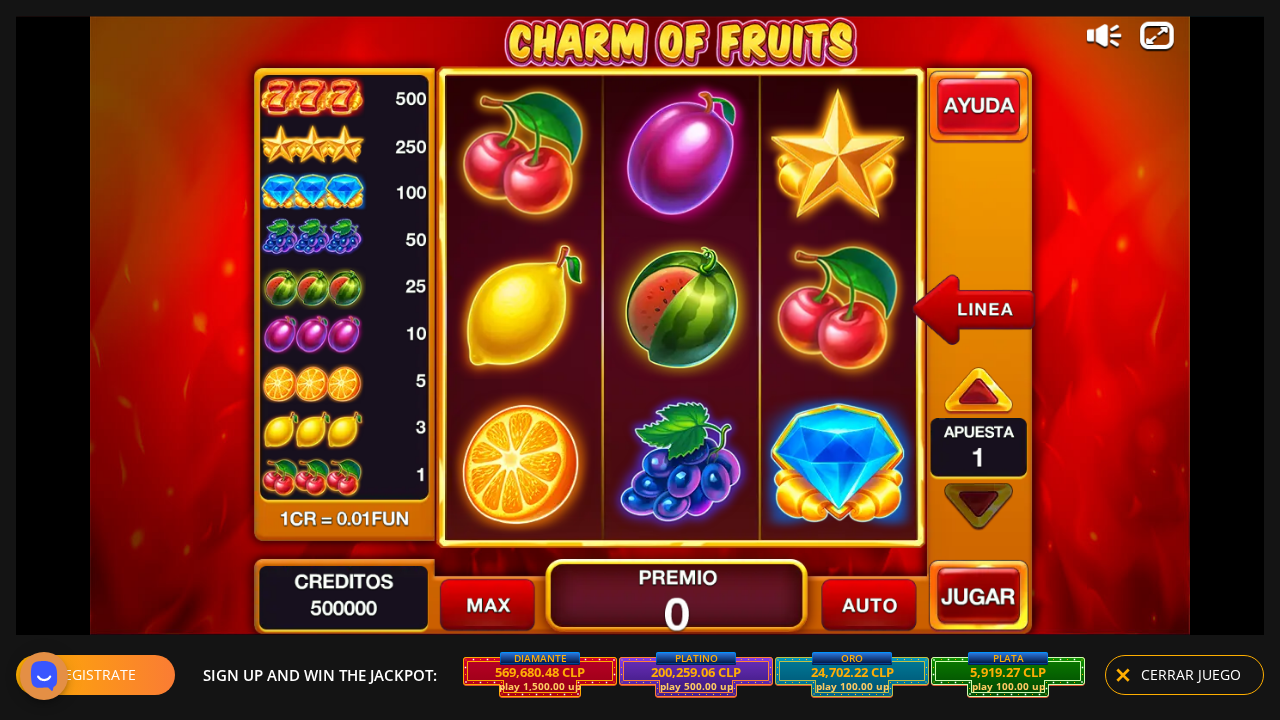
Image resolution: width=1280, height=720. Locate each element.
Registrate (95, 674)
